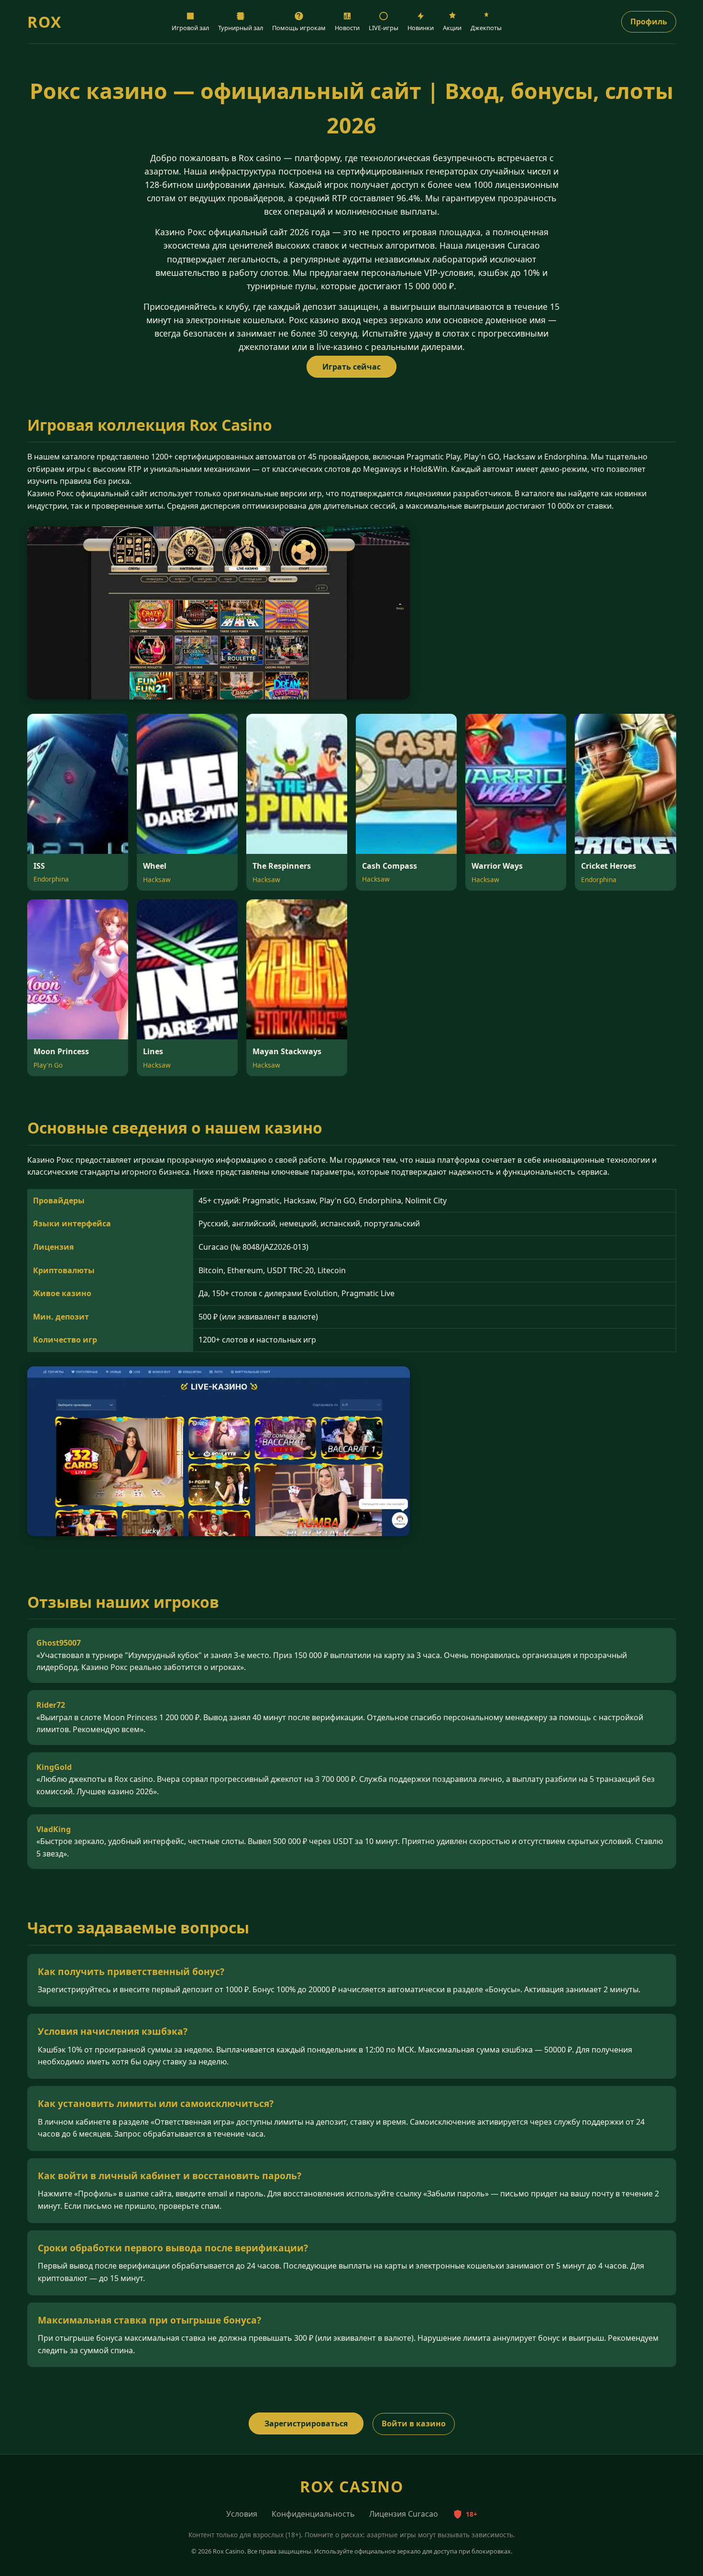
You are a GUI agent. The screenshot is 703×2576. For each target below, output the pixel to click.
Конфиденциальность (313, 2514)
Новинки (421, 28)
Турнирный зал (241, 28)
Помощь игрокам (299, 28)
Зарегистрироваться (306, 2423)
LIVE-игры (384, 28)
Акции (452, 28)
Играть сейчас (351, 367)
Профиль (649, 22)
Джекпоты (486, 28)
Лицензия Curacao (404, 2514)
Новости (347, 28)
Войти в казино (414, 2423)
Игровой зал (190, 28)
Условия (242, 2514)
